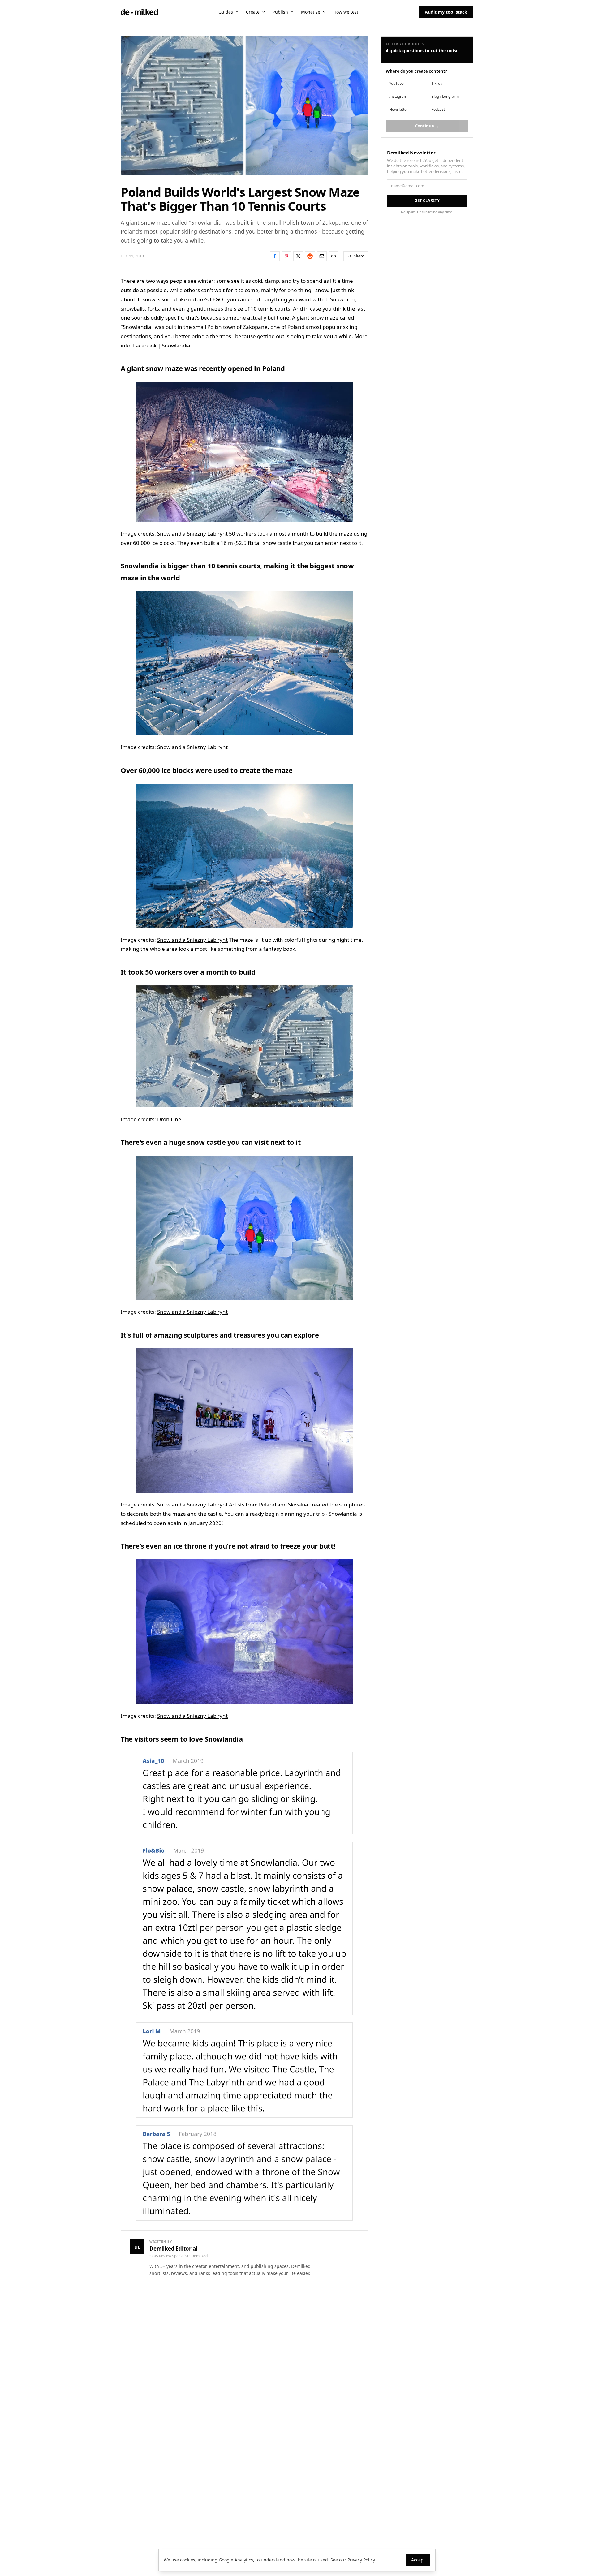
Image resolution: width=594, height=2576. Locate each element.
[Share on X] (298, 256)
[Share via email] (322, 256)
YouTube (396, 83)
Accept (418, 2560)
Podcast (438, 109)
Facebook (145, 345)
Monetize (311, 12)
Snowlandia (176, 345)
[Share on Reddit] (310, 256)
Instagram (398, 96)
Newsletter (399, 109)
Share (359, 256)
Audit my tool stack (446, 12)
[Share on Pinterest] (286, 256)
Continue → (427, 126)
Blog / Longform (445, 96)
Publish (280, 12)
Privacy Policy (361, 2560)
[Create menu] (264, 12)
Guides (226, 12)
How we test (346, 12)
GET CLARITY (427, 200)
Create (253, 12)
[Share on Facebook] (275, 256)
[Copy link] (334, 256)
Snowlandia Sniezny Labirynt (192, 534)
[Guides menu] (237, 12)
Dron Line (169, 1119)
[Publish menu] (292, 12)
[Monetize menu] (324, 12)
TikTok (437, 83)
